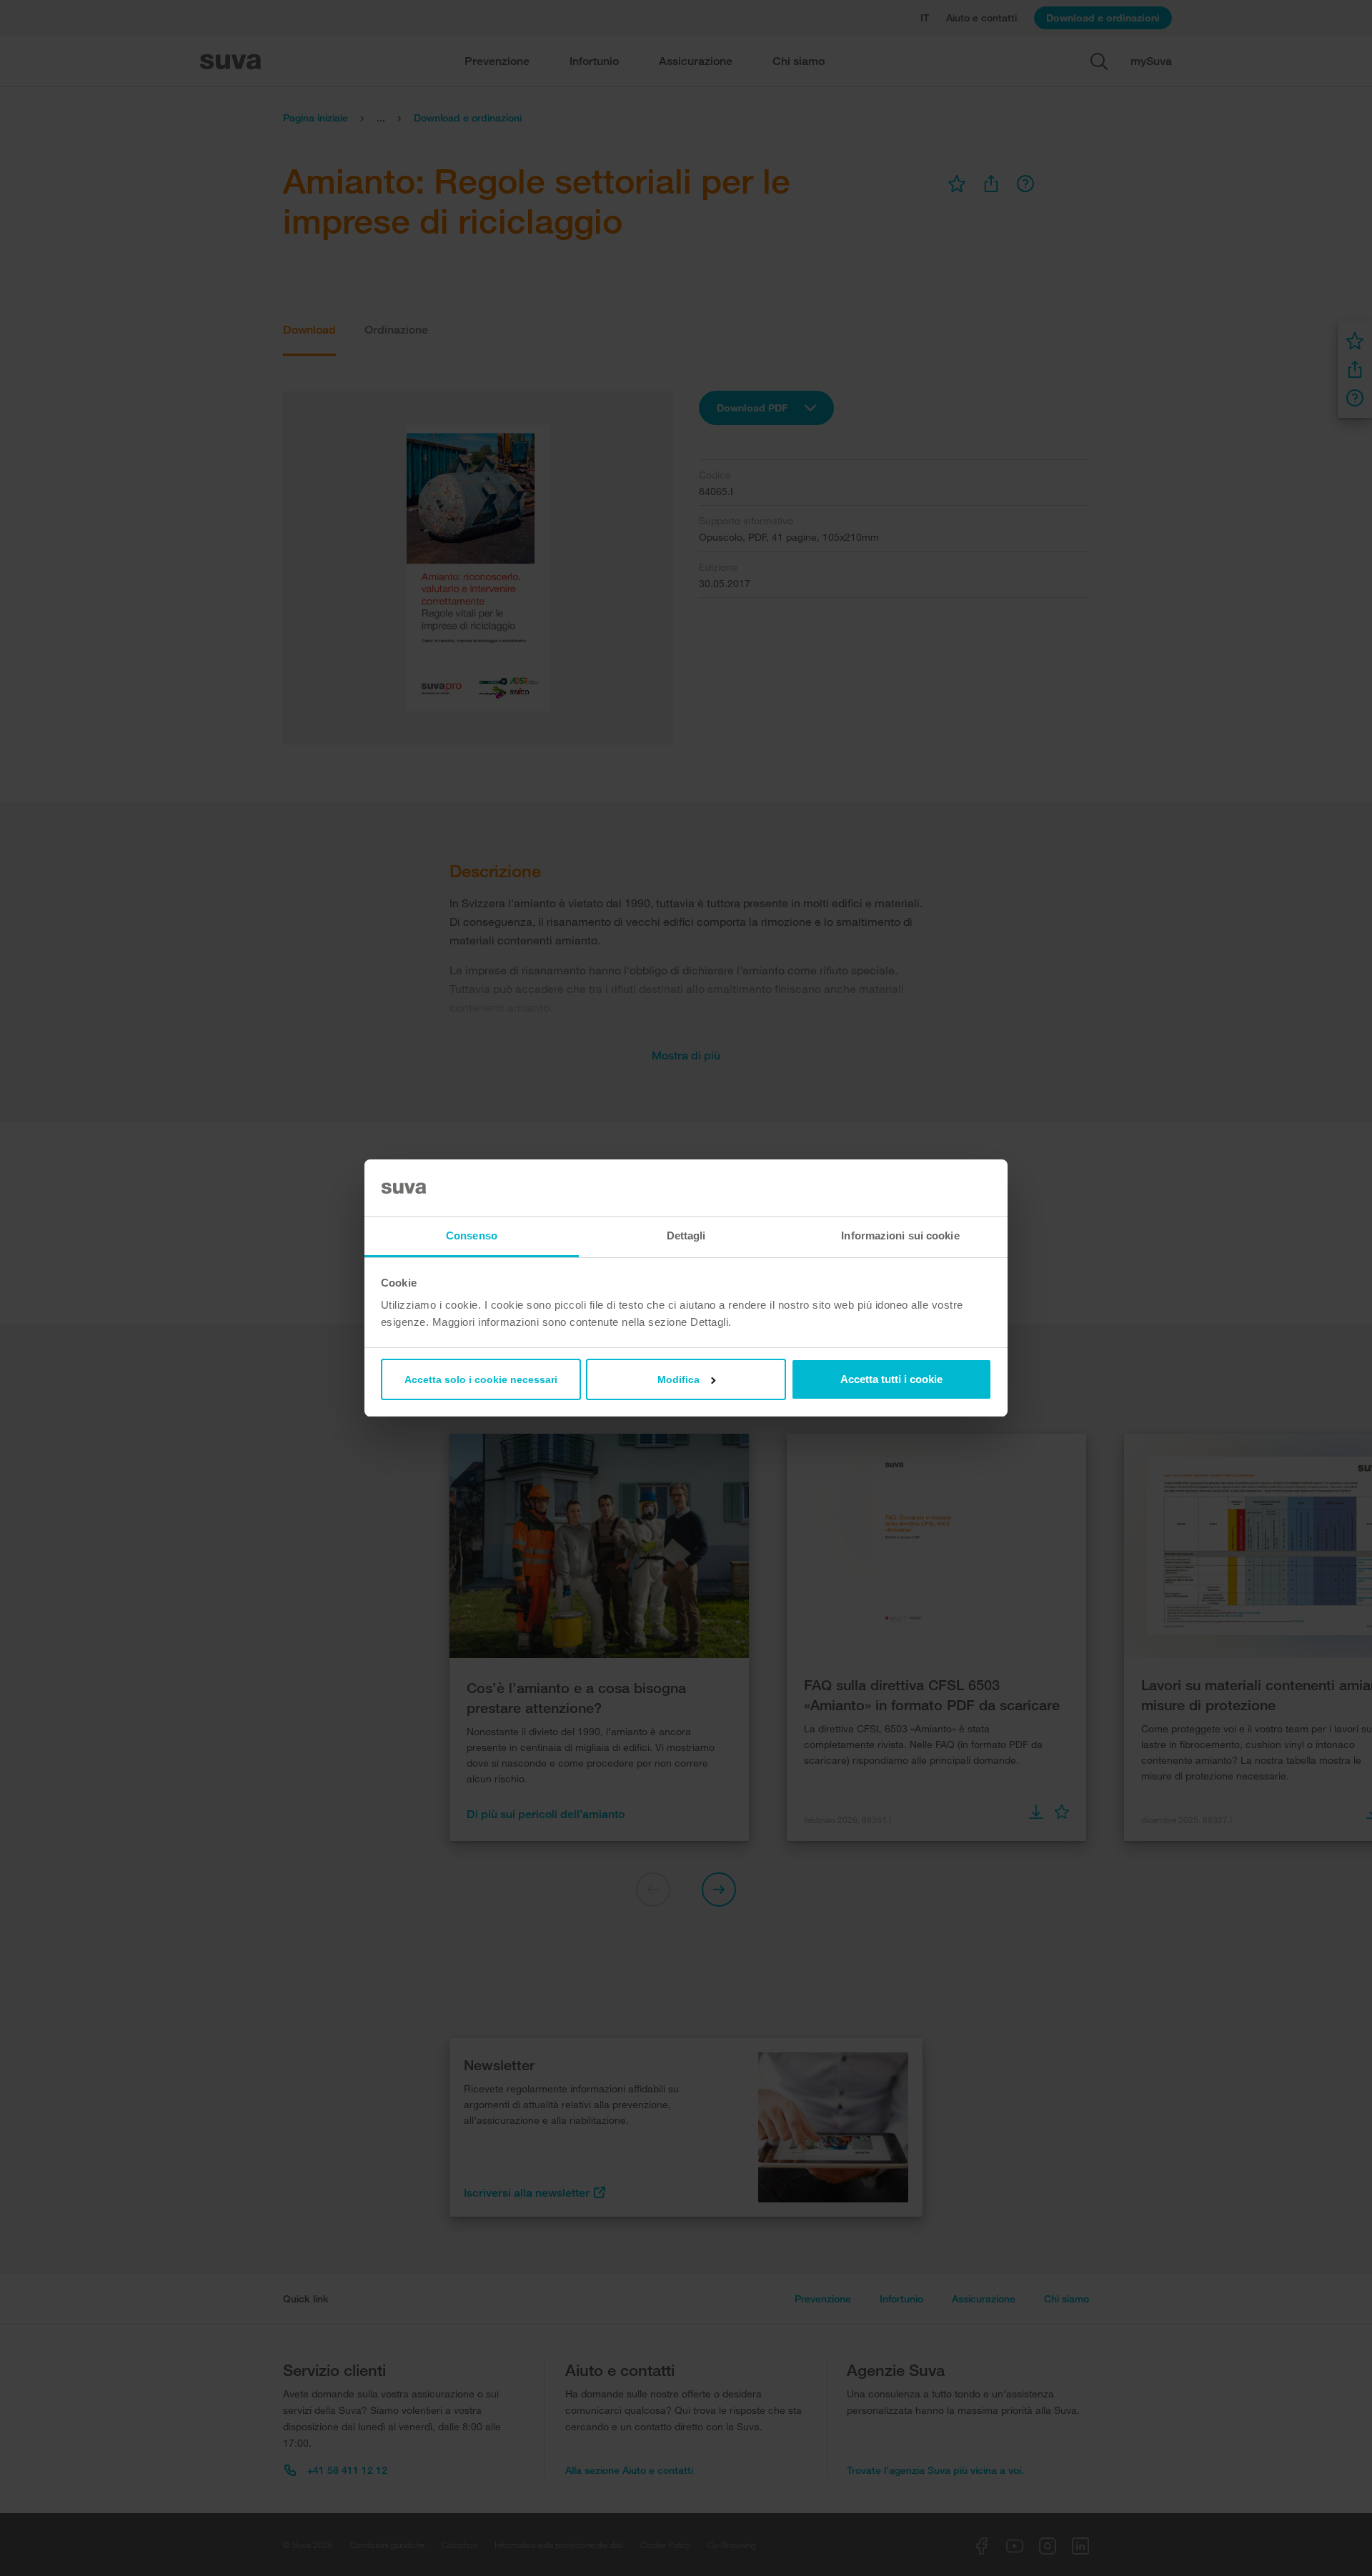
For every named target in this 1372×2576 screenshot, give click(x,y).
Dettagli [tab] (686, 1235)
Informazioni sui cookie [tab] (900, 1235)
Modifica (678, 1379)
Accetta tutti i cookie (891, 1379)
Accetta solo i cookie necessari (481, 1379)
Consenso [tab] (472, 1235)
